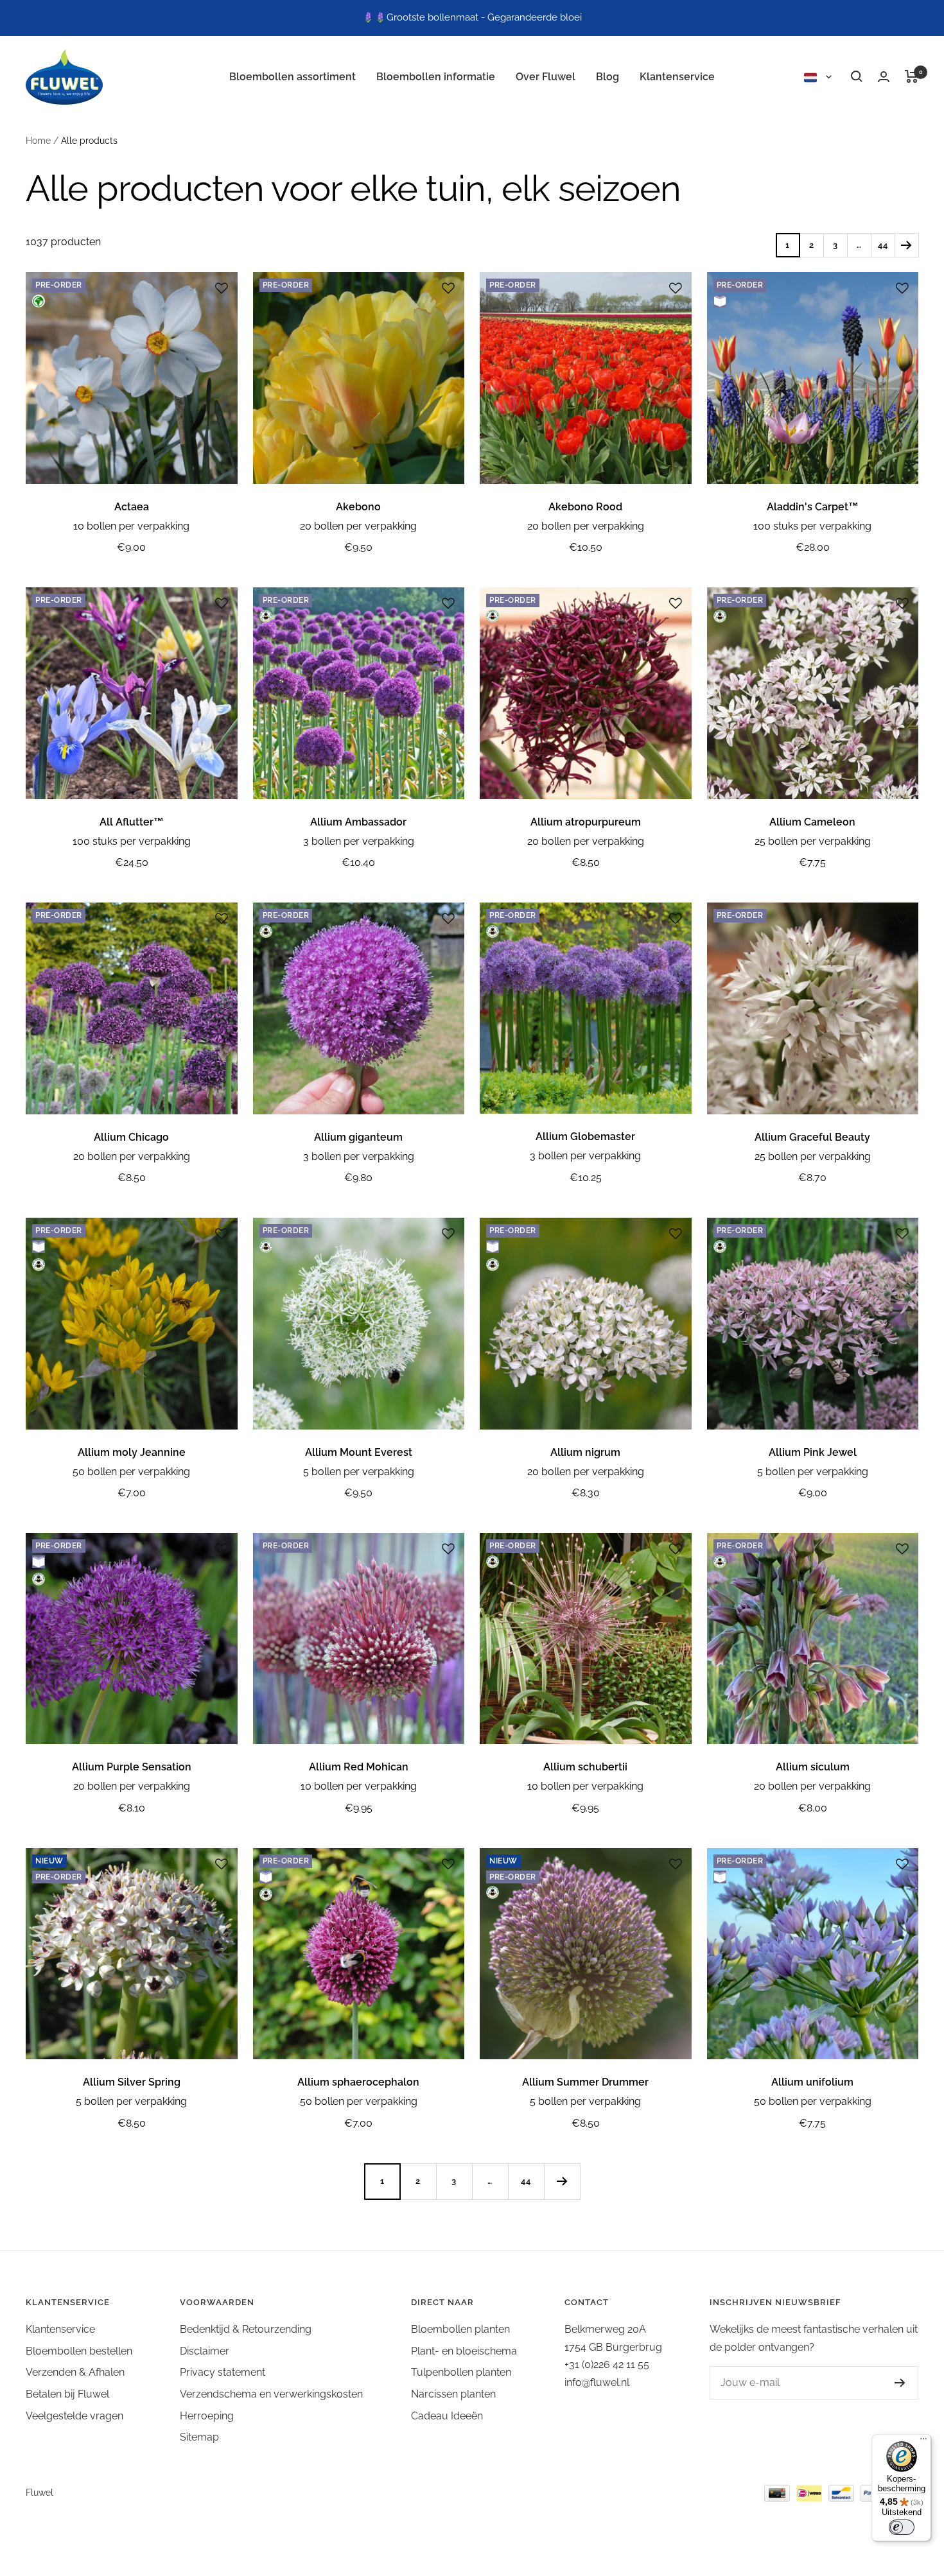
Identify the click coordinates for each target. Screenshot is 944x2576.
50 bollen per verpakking (131, 1472)
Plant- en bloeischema (464, 2351)
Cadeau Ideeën (447, 2416)
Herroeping (207, 2416)
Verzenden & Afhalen (75, 2372)
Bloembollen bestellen (79, 2351)
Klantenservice (677, 77)
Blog (607, 77)
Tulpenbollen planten (461, 2372)
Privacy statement (223, 2372)
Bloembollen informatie (436, 77)
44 (883, 245)
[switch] (902, 2527)
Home (38, 141)
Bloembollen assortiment (293, 77)
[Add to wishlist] (222, 288)
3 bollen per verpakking (359, 841)
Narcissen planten (453, 2394)
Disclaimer (205, 2351)
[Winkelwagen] (912, 76)
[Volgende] (906, 245)
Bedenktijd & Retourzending (246, 2329)
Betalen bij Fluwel (67, 2394)
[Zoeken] (857, 76)
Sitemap (199, 2437)
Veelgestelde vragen (74, 2416)
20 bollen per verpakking (358, 526)
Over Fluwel (546, 77)
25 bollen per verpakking (813, 841)
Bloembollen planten (460, 2329)
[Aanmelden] (887, 2383)
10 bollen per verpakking (131, 526)
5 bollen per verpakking (359, 1472)
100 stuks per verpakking (812, 526)
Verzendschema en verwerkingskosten (271, 2394)
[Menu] (923, 2442)
